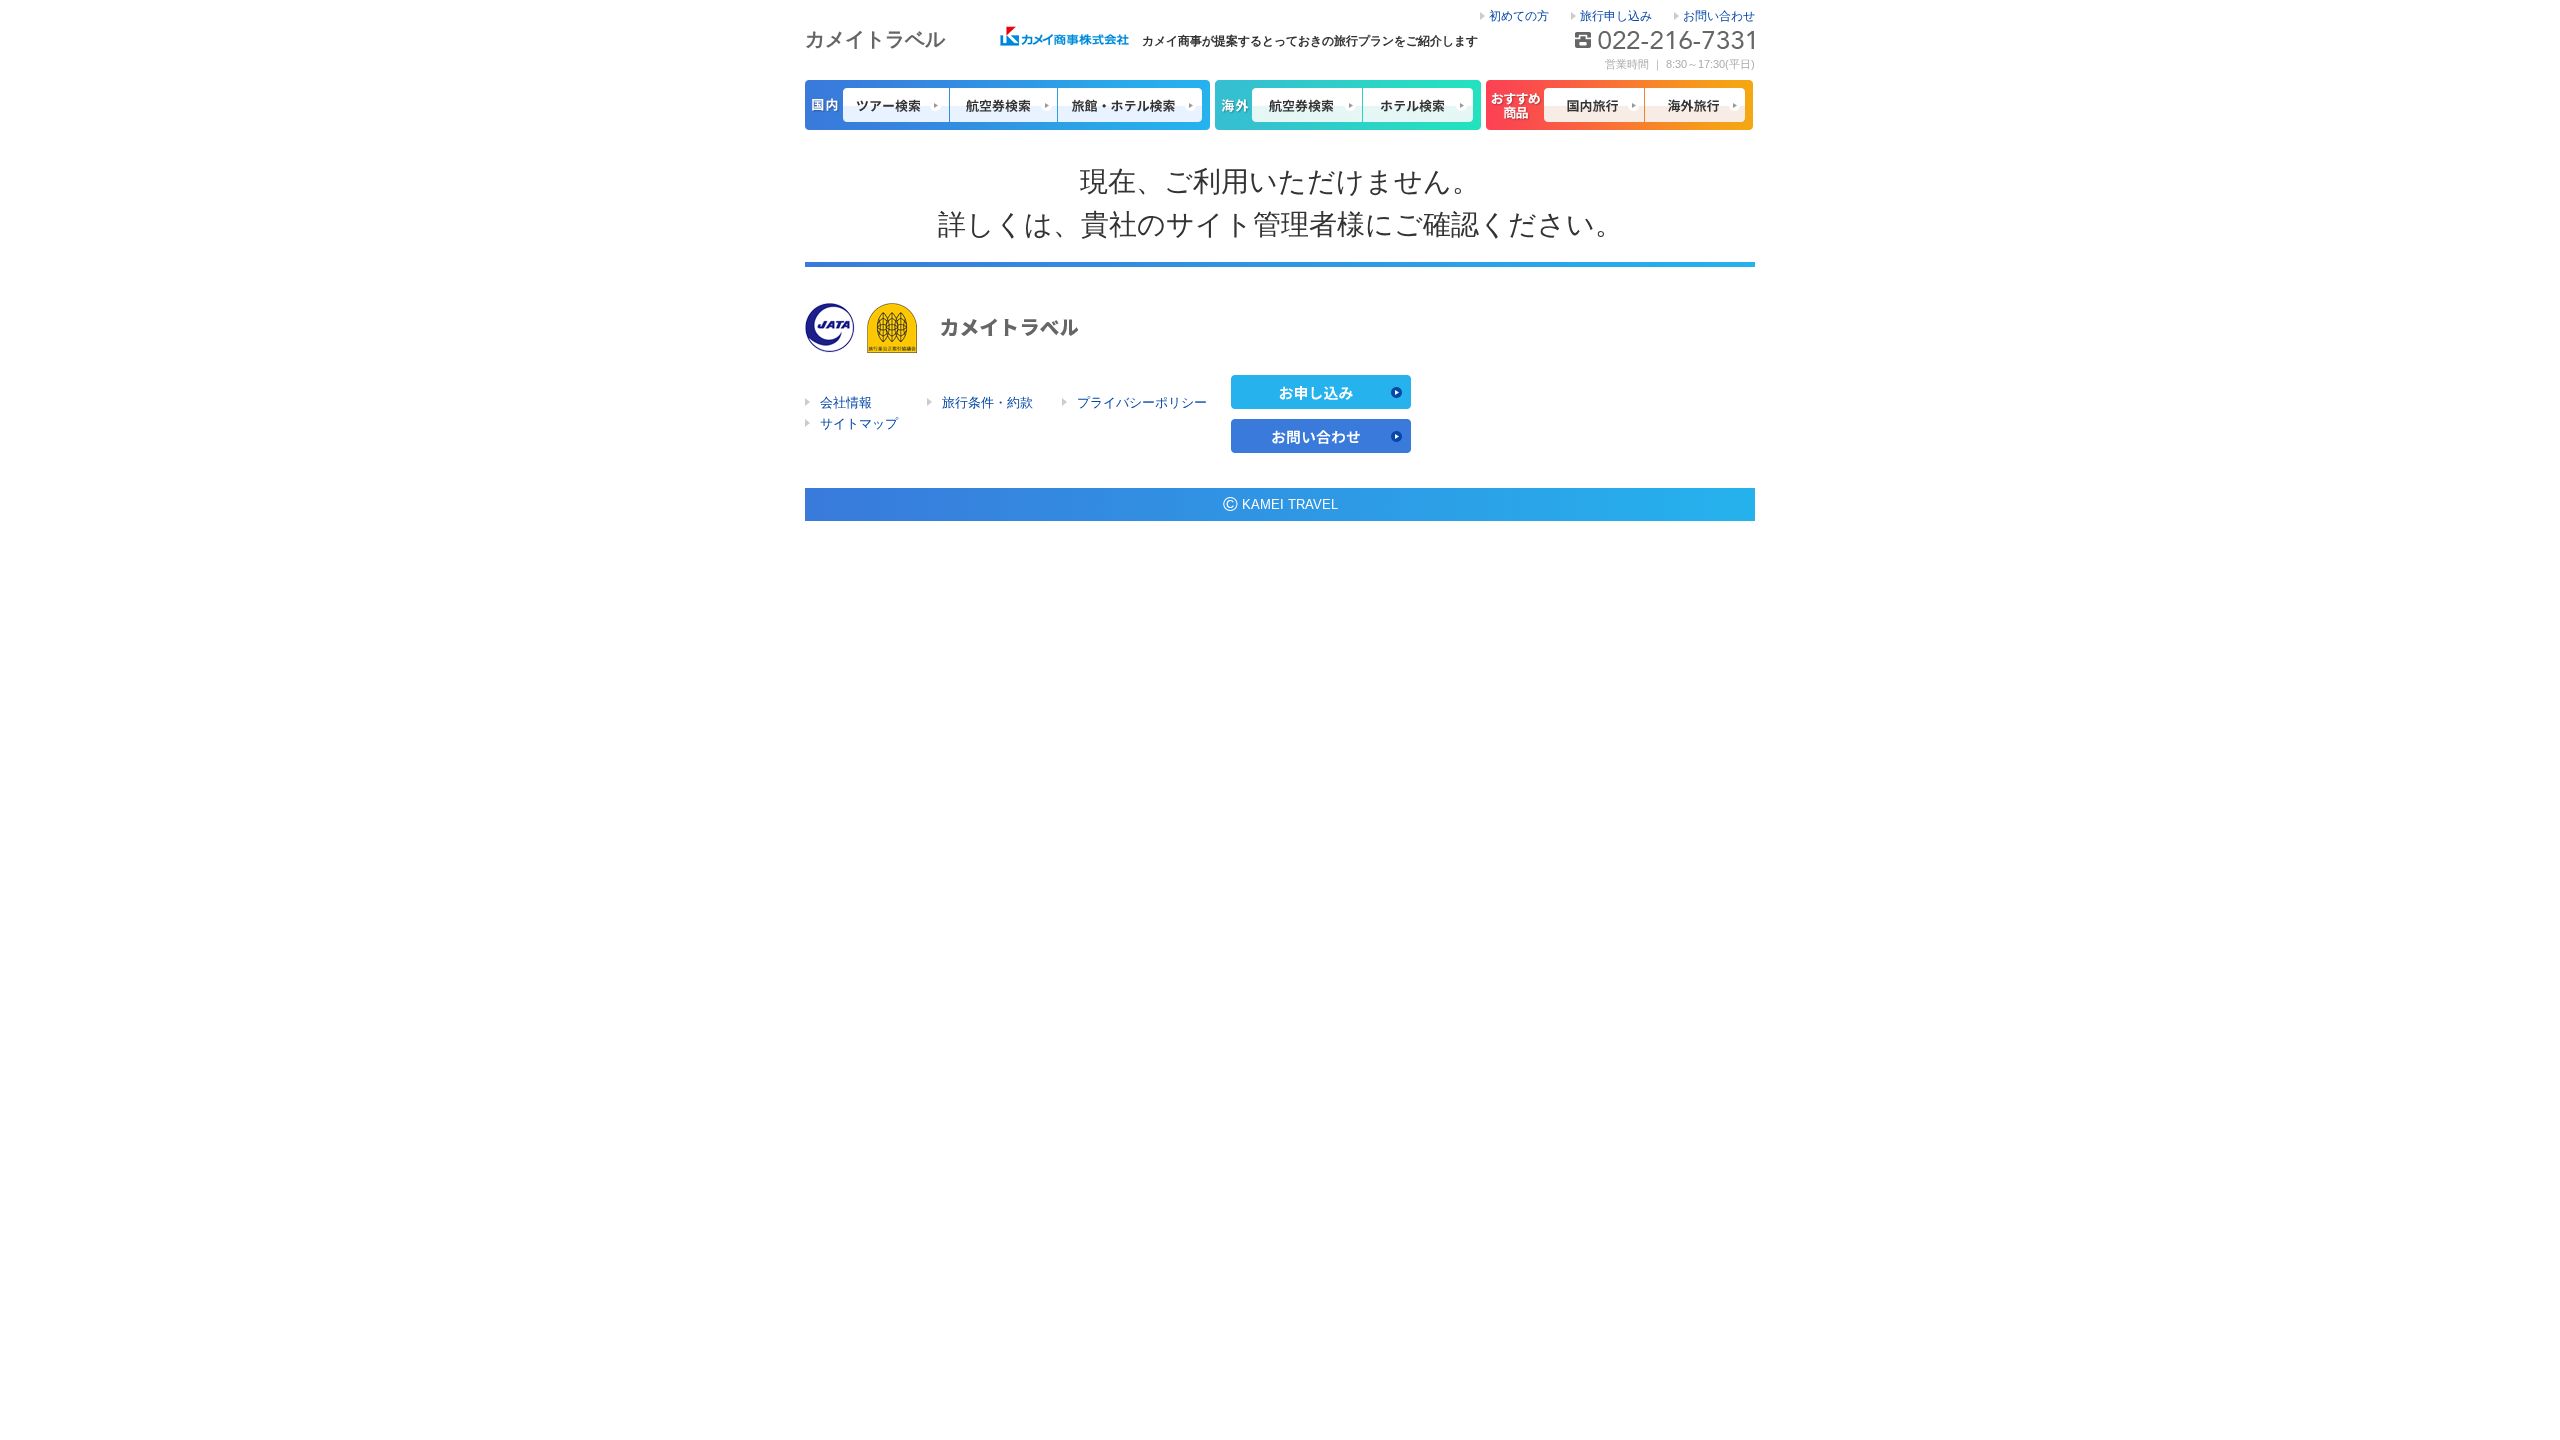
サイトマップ (859, 423)
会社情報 (846, 402)
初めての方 (1519, 16)
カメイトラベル (875, 39)
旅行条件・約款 (987, 402)
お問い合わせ (1719, 16)
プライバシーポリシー (1142, 402)
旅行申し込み (1616, 16)
